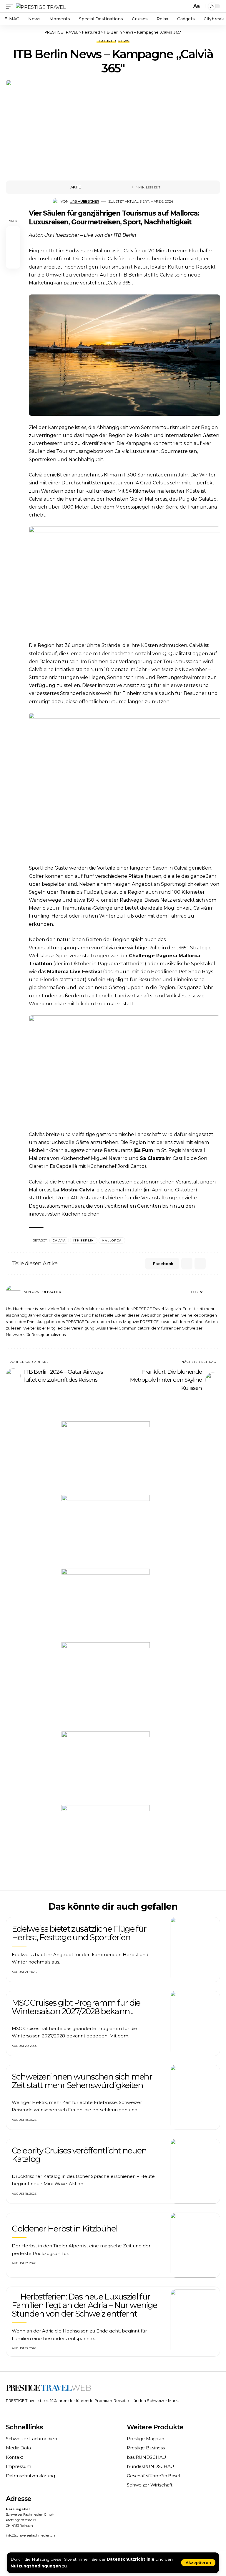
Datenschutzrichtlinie (131, 2559)
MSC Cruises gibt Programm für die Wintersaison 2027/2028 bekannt (76, 2007)
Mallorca (112, 1240)
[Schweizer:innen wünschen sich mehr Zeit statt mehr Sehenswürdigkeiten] (195, 2097)
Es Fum (144, 1150)
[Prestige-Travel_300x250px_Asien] (106, 1841)
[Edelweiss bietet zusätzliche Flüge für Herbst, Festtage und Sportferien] (195, 1950)
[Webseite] (207, 1292)
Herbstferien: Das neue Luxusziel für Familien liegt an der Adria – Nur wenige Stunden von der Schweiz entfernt (84, 2305)
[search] (186, 6)
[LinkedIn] (218, 1292)
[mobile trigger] (11, 6)
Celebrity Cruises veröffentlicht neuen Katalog (79, 2155)
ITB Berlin (84, 1240)
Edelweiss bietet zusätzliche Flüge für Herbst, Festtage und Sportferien (79, 1933)
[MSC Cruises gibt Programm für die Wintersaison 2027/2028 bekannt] (195, 2023)
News (124, 41)
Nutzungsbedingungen (36, 2566)
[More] (124, 187)
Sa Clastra (152, 1158)
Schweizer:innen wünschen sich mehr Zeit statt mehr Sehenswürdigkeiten (82, 2081)
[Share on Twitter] (96, 187)
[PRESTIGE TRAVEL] (41, 6)
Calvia (59, 1240)
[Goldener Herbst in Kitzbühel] (195, 2245)
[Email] (105, 187)
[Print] (114, 187)
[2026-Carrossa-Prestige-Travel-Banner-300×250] (106, 1768)
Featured (106, 41)
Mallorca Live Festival (74, 972)
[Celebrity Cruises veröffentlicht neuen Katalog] (195, 2171)
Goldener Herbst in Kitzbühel (65, 2229)
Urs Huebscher (84, 201)
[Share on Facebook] (87, 187)
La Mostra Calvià (74, 1190)
